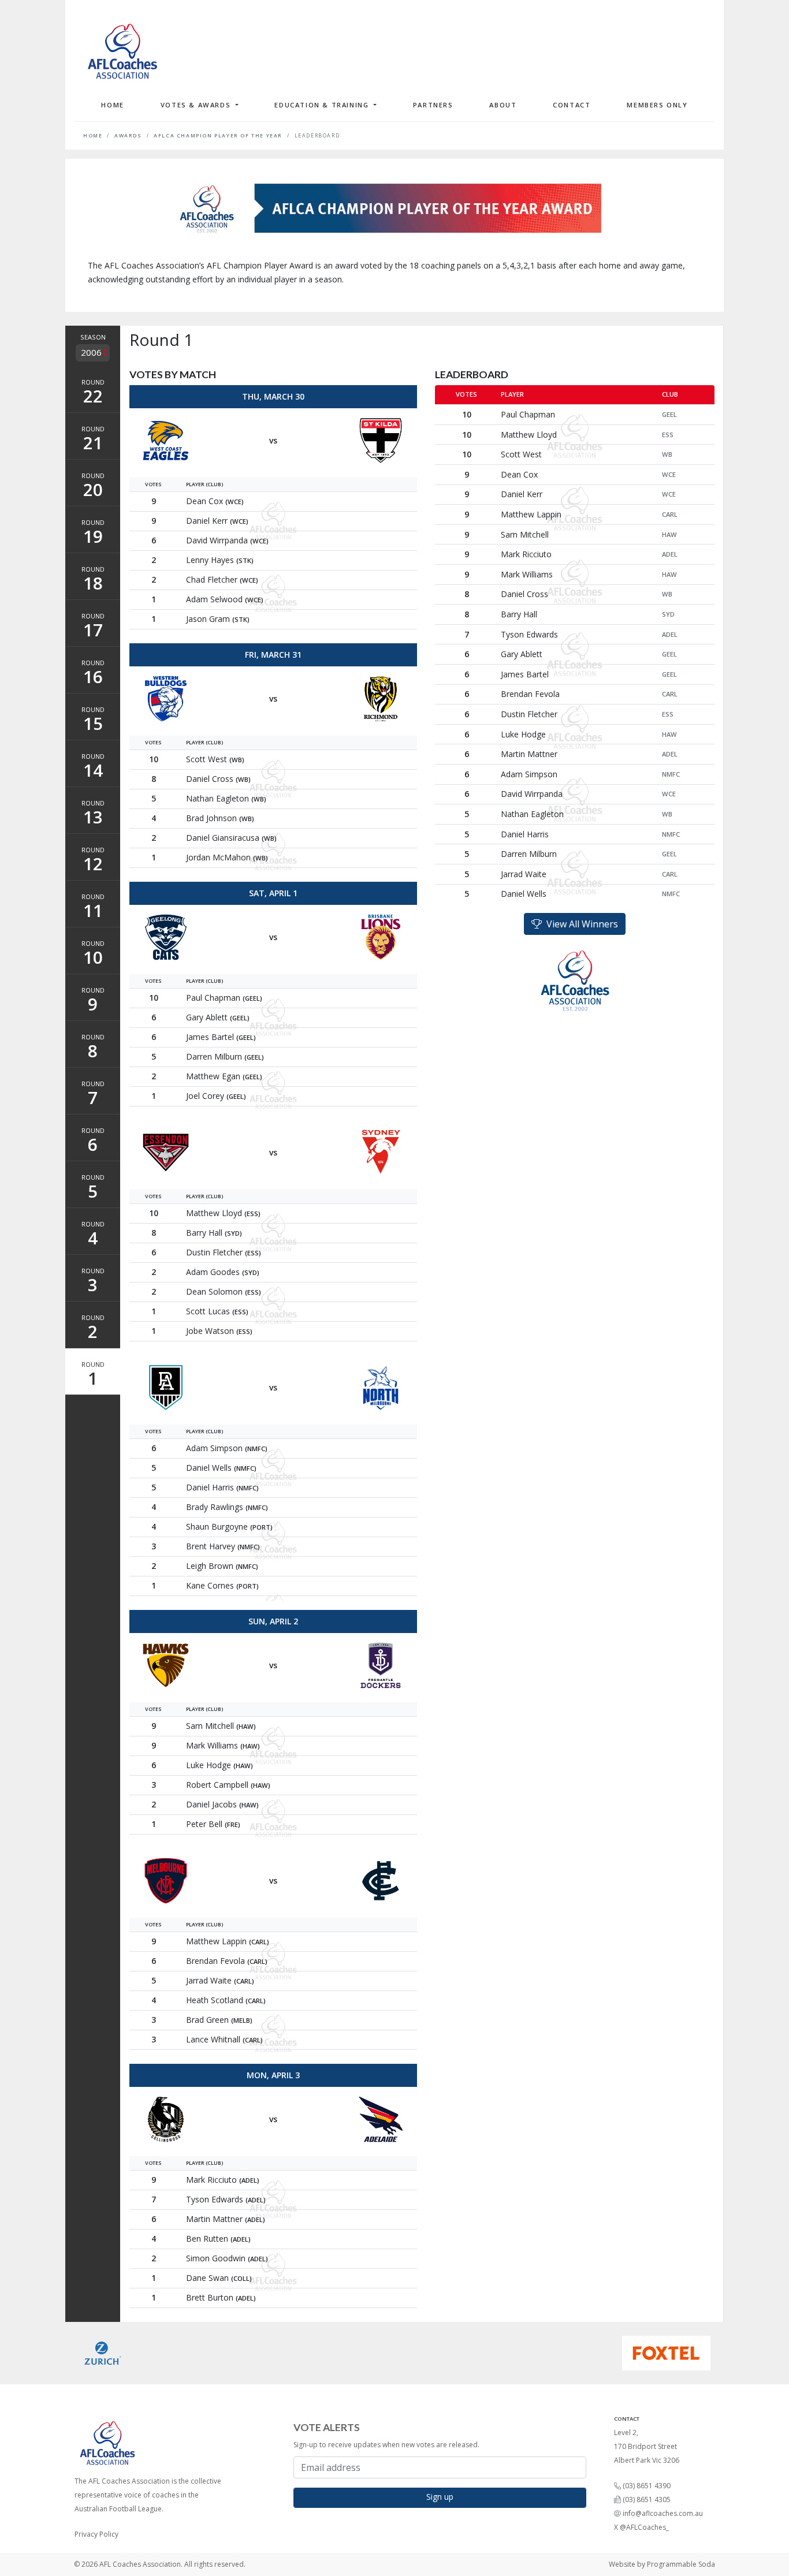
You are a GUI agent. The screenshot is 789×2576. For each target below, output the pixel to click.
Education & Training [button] (323, 105)
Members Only (657, 105)
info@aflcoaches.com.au (663, 2513)
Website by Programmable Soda (662, 2564)
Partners (433, 105)
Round (93, 393)
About (503, 105)
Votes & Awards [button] (197, 105)
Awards (128, 136)
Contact (572, 105)
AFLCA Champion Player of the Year (218, 136)
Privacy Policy (96, 2534)
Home (112, 105)
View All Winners (580, 924)
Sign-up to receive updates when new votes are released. (386, 2445)
